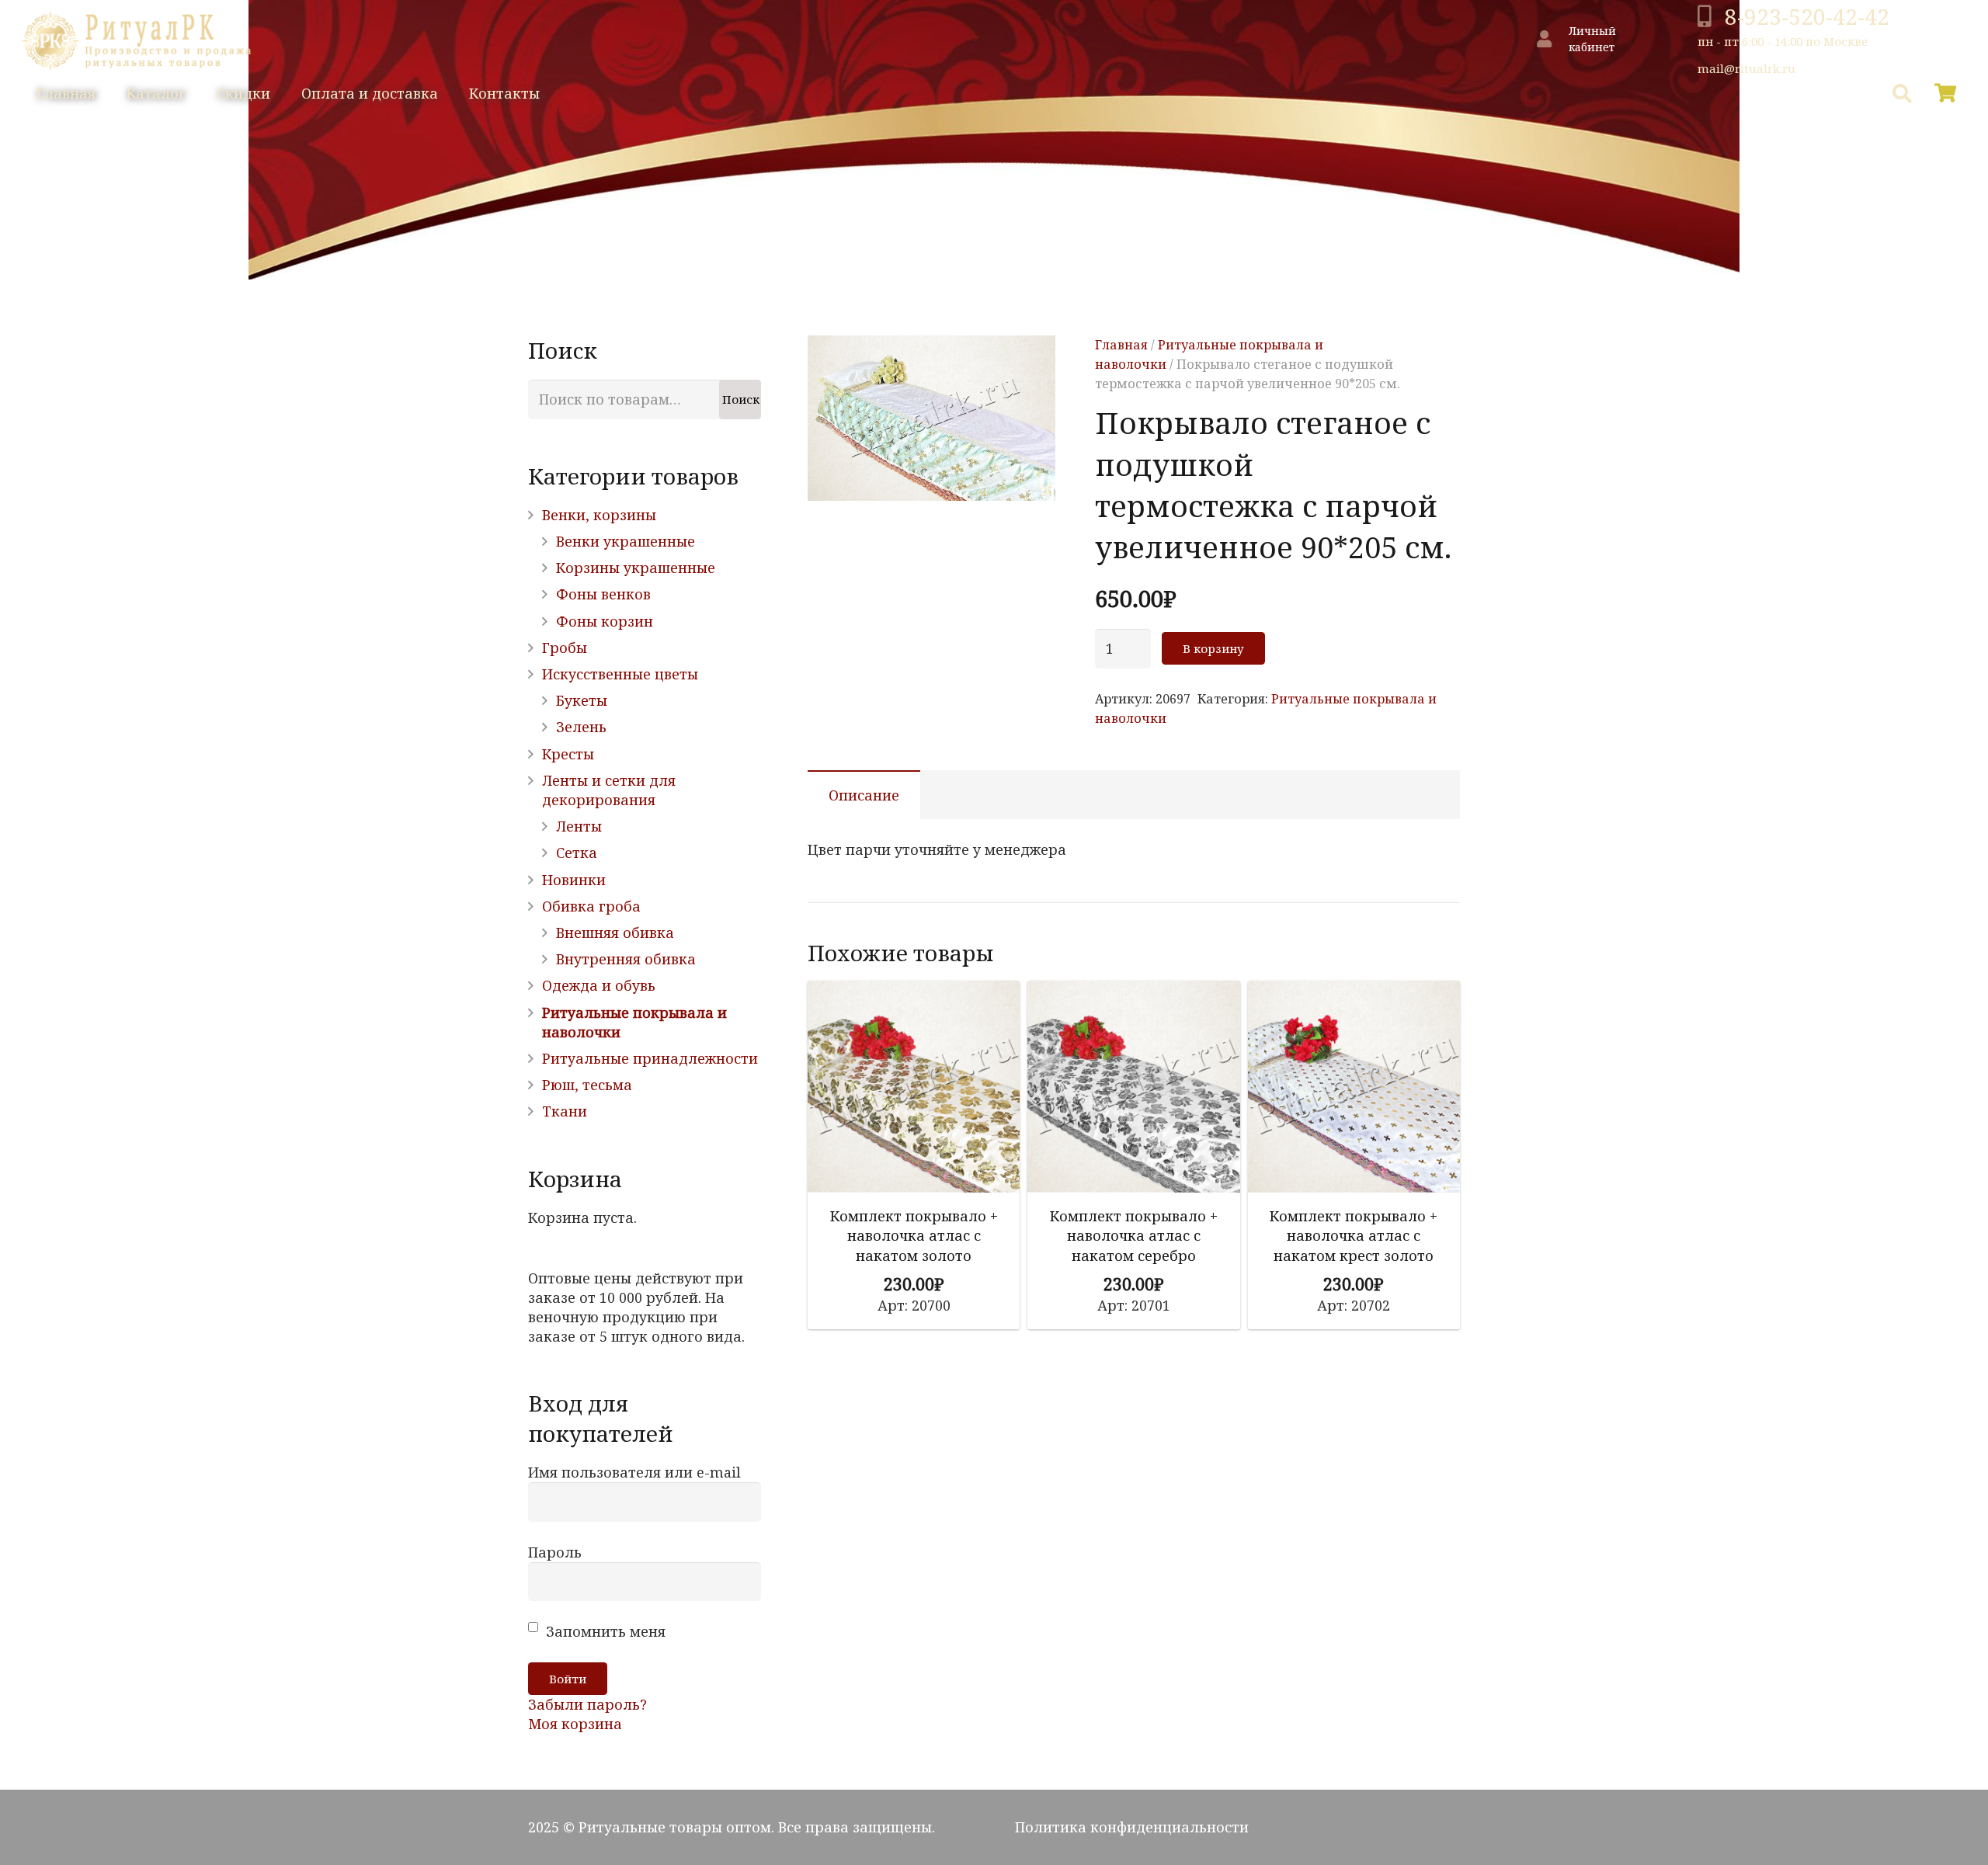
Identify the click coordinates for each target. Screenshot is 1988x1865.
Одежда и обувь (599, 985)
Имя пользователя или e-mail (634, 1472)
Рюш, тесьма (587, 1085)
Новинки (574, 880)
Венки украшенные (626, 541)
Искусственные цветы (620, 674)
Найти (1833, 94)
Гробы (565, 648)
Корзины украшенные (636, 568)
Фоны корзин (605, 621)
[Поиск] (1902, 93)
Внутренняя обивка (626, 959)
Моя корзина (575, 1724)
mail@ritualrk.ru (1746, 68)
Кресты (568, 754)
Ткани (565, 1111)
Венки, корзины (599, 515)
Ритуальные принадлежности (650, 1058)
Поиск (741, 399)
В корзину (1213, 648)
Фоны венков (603, 594)
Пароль (555, 1552)
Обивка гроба (591, 906)
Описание (864, 795)
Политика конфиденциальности (1132, 1827)
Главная (1121, 345)
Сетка (577, 853)
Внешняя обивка (615, 932)
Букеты (582, 700)
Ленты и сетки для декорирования (609, 790)
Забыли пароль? (587, 1704)
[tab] (864, 795)
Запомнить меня (604, 1631)
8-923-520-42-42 (1807, 16)
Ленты (579, 826)
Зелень (581, 727)
